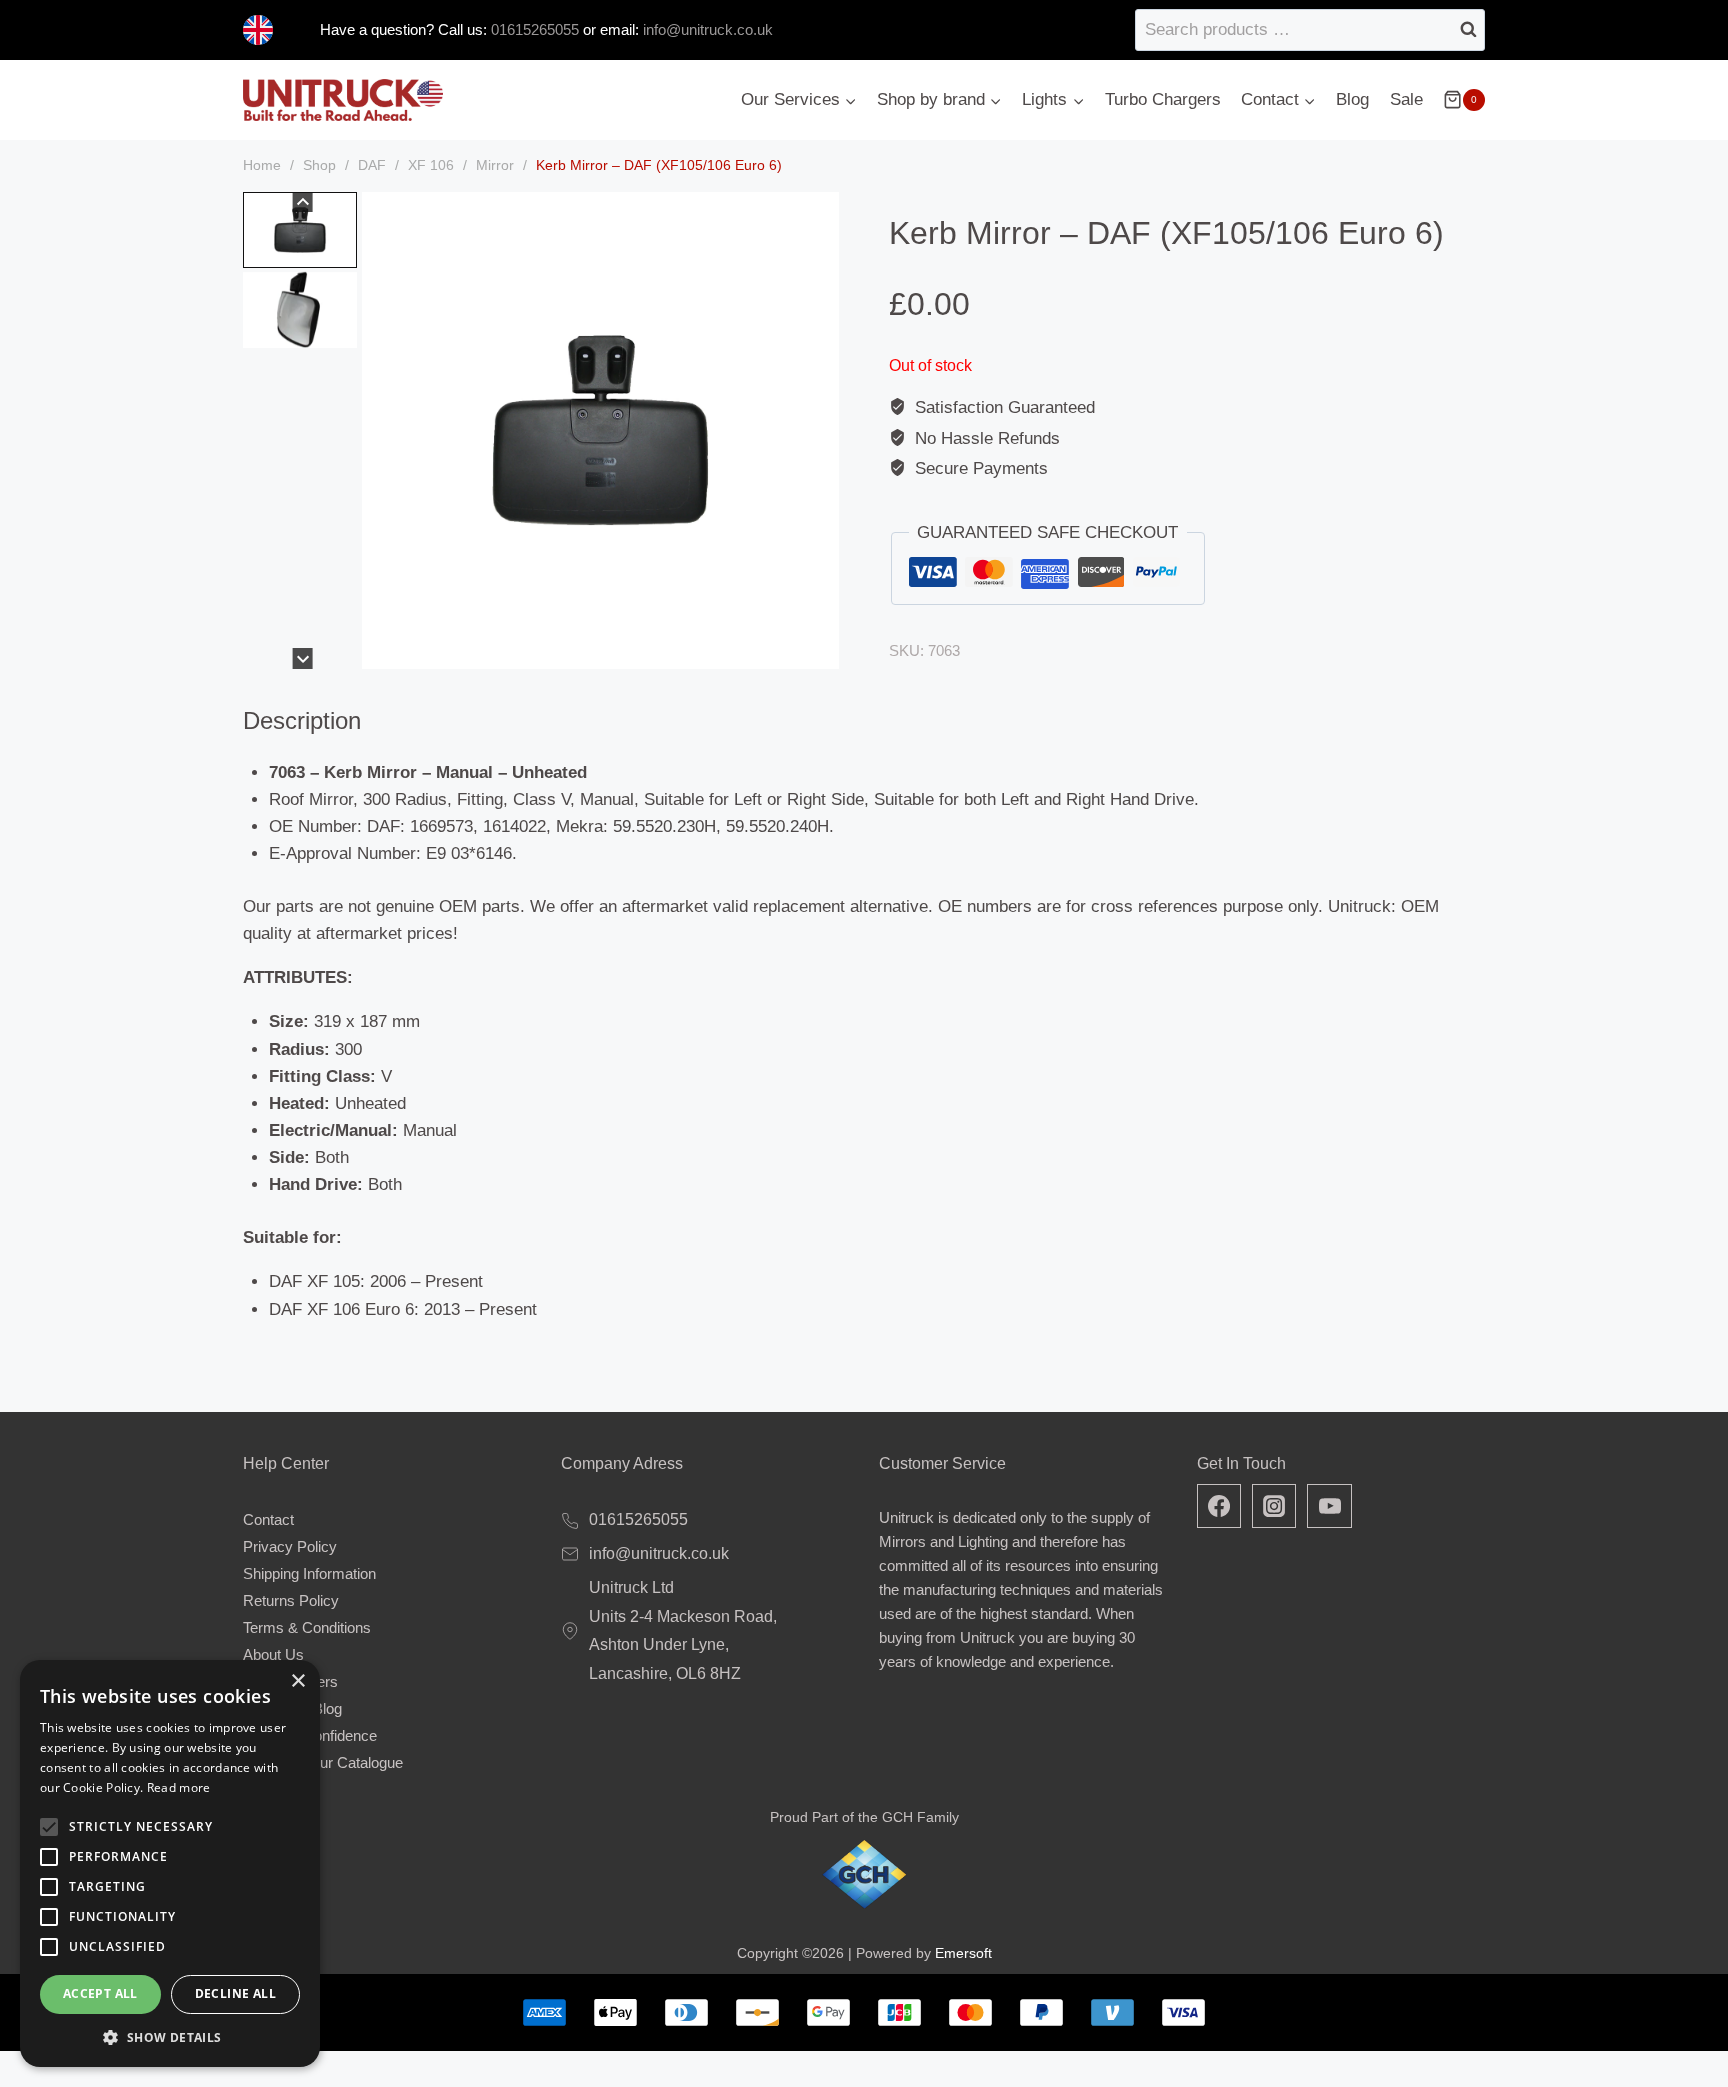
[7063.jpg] (600, 430)
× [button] (297, 1681)
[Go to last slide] (302, 202)
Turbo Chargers (1163, 99)
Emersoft (963, 1953)
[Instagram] (1274, 1506)
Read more (179, 1787)
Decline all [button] (235, 1993)
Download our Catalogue (323, 1762)
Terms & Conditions (307, 1627)
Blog (1352, 99)
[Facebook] (1219, 1506)
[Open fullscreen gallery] (819, 649)
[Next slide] (302, 658)
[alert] (170, 1863)
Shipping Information (309, 1573)
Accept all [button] (100, 1993)
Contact (268, 1519)
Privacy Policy (290, 1546)
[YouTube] (1329, 1506)
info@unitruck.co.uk (708, 29)
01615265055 (533, 29)
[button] (300, 230)
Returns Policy (291, 1600)
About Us (273, 1654)
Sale (1406, 99)
